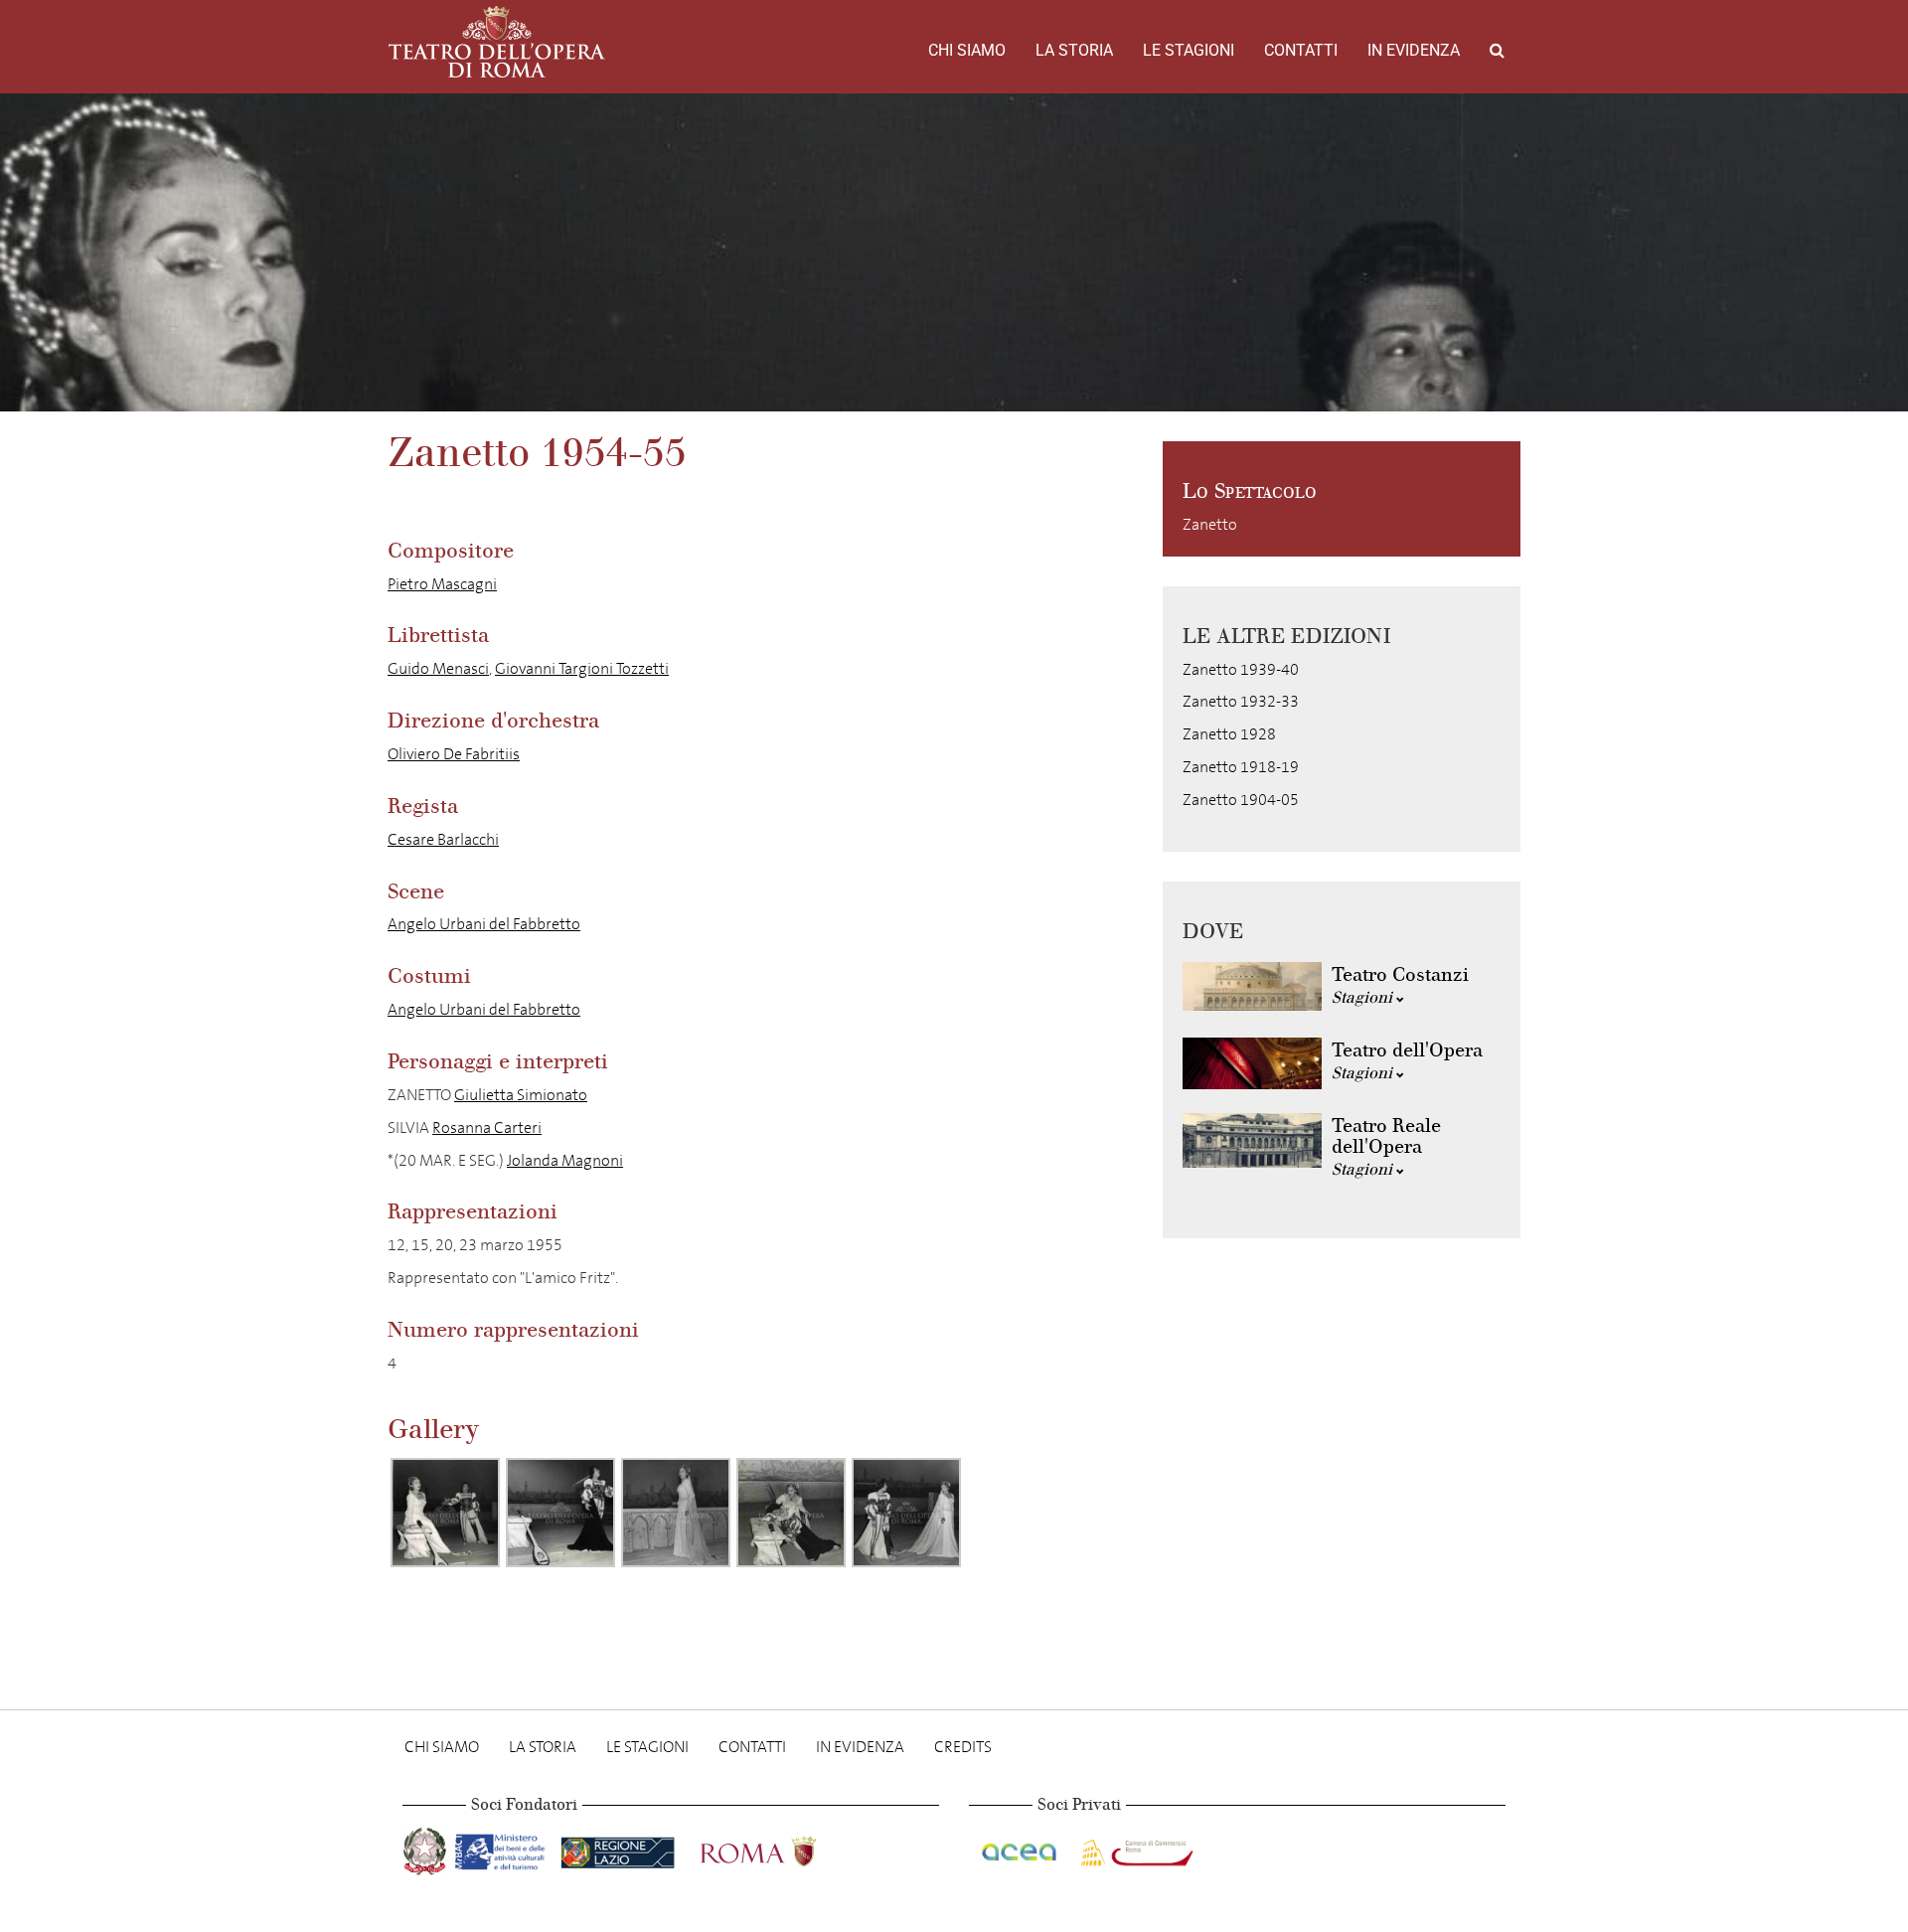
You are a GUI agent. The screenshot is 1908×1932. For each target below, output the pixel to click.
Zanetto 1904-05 (1241, 800)
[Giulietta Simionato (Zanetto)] (560, 1513)
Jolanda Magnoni (565, 1160)
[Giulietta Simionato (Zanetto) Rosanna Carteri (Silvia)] (791, 1513)
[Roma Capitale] (784, 1848)
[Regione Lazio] (620, 1848)
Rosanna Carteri (487, 1127)
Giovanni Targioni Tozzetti (582, 668)
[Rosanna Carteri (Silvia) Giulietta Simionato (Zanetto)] (445, 1513)
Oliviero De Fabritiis (454, 754)
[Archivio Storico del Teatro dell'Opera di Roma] (497, 42)
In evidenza (1414, 50)
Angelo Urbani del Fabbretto (484, 924)
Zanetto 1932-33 (1241, 701)
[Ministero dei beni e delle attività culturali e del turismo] (504, 1848)
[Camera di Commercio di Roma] (1135, 1848)
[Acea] (1021, 1848)
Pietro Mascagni (442, 584)
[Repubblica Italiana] (427, 1848)
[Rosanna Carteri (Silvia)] (676, 1513)
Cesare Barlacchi (443, 839)
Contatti (1301, 50)
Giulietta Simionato (521, 1095)
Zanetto (1210, 524)
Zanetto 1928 (1229, 734)
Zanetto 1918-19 (1241, 767)
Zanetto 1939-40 (1241, 669)
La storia (1074, 50)
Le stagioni (1189, 50)
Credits (963, 1747)
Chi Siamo (967, 50)
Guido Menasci (438, 668)
